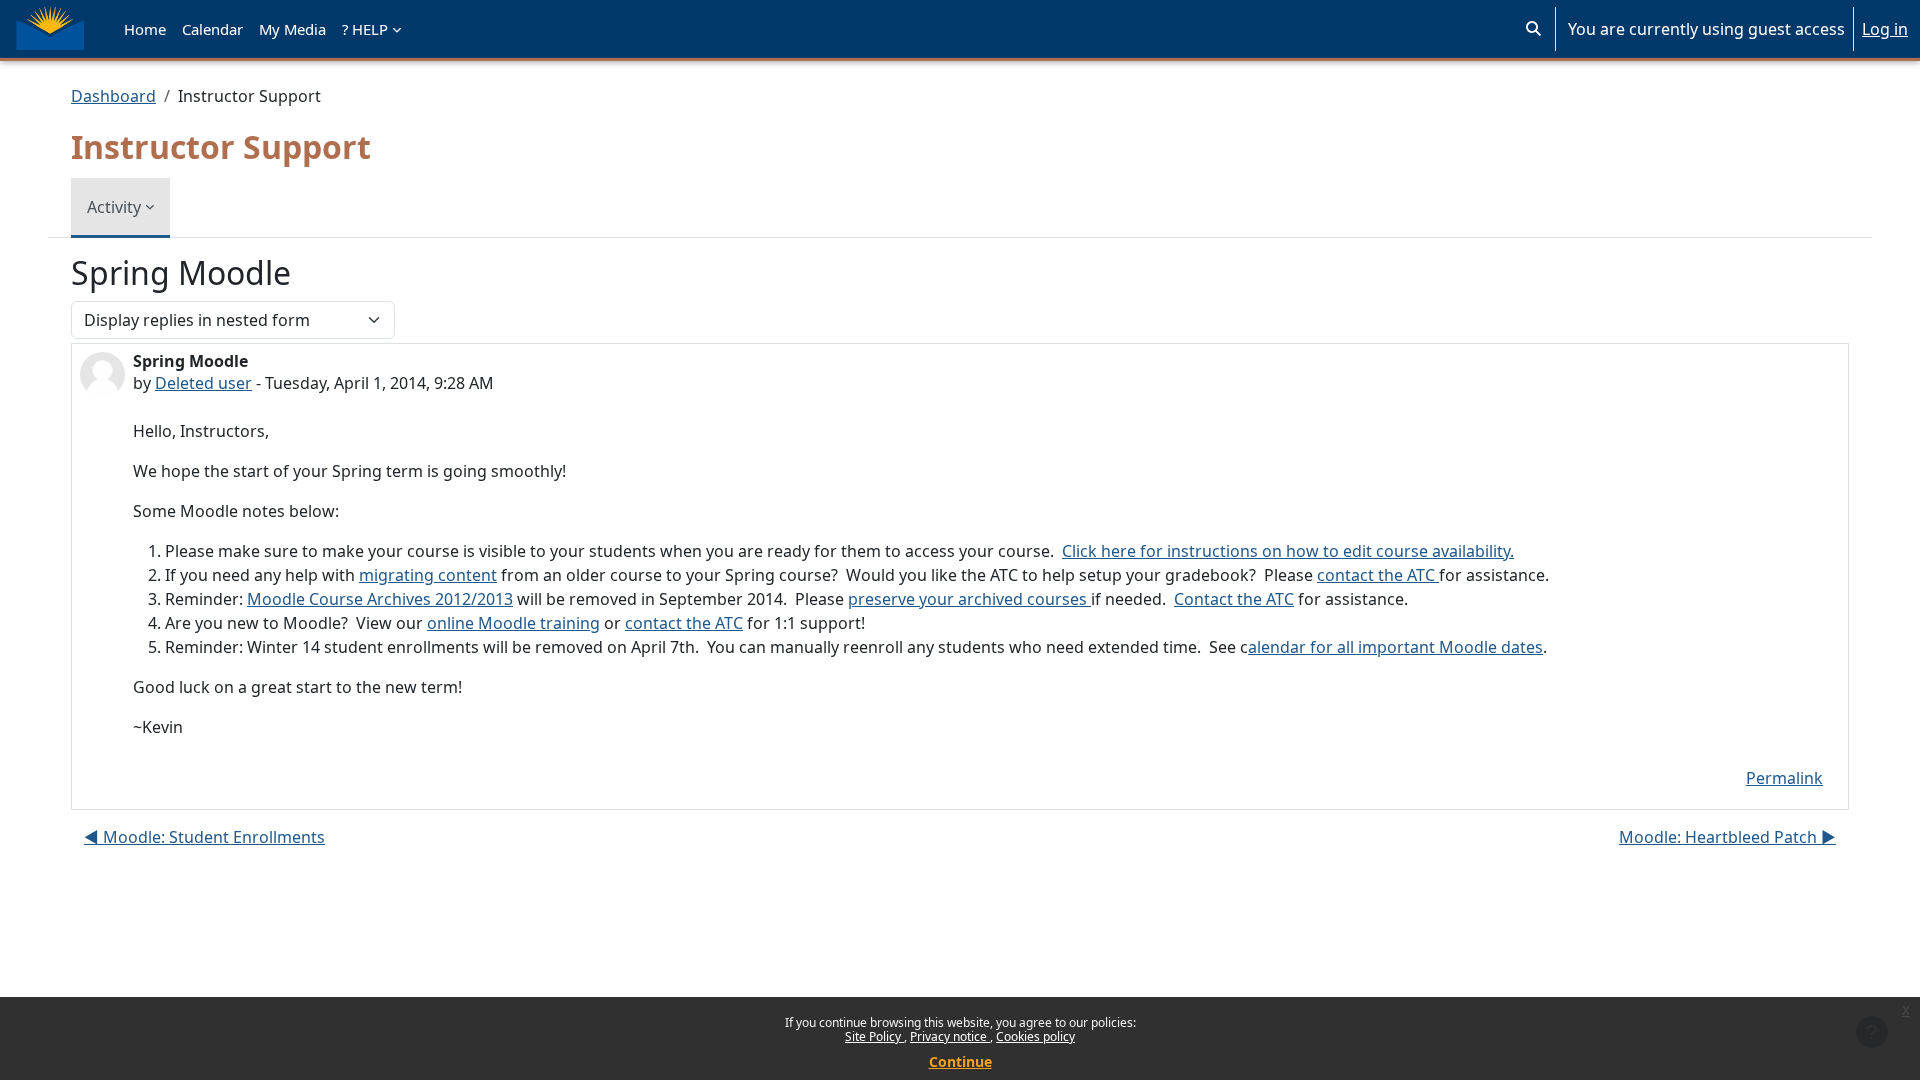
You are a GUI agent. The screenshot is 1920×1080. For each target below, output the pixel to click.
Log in (1885, 29)
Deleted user (203, 383)
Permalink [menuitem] (1784, 778)
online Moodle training (513, 623)
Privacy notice (950, 1036)
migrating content (428, 575)
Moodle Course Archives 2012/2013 (380, 599)
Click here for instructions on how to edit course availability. (1288, 551)
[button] (1533, 29)
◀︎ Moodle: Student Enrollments (204, 837)
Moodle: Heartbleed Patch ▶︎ (1727, 837)
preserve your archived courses (969, 599)
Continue (960, 1061)
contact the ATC (1378, 575)
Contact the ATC (1234, 599)
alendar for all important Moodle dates (1395, 647)
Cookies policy (1035, 1036)
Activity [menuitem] (114, 207)
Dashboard (113, 96)
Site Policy (874, 1036)
